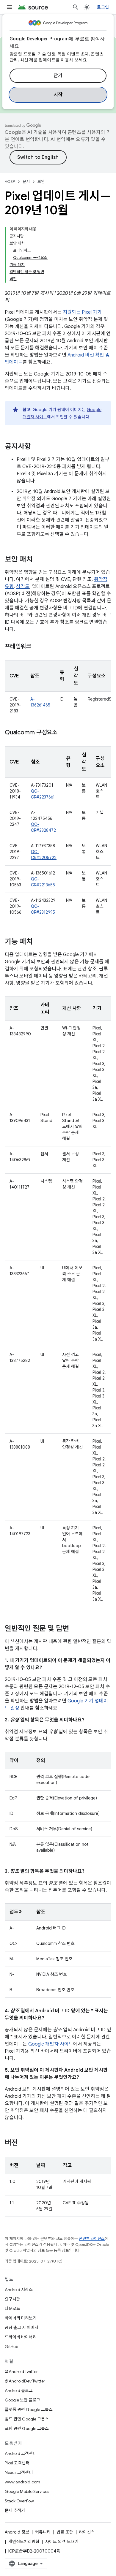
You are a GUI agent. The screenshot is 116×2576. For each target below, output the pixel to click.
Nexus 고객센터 (19, 2472)
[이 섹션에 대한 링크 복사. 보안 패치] (39, 560)
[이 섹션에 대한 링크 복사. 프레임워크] (37, 647)
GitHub (11, 2347)
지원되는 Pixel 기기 (82, 312)
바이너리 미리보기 (21, 2318)
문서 (26, 182)
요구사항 (12, 2299)
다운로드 (12, 2309)
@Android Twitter (21, 2371)
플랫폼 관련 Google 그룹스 (29, 2409)
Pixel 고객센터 (17, 2463)
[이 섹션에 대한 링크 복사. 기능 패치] (39, 942)
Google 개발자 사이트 (51, 2044)
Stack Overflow (19, 2501)
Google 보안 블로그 (22, 2400)
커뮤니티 (43, 2532)
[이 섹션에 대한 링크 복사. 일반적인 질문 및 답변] (75, 1629)
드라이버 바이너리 (21, 2337)
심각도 (23, 587)
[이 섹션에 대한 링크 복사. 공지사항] (37, 447)
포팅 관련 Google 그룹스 (27, 2428)
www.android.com (22, 2482)
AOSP (10, 182)
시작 (58, 95)
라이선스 (87, 2532)
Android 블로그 (19, 2390)
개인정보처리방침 (24, 2542)
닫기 (58, 76)
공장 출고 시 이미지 (22, 2328)
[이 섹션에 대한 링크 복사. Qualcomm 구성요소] (63, 733)
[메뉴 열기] (10, 7)
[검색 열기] (76, 7)
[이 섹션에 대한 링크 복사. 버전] (24, 2143)
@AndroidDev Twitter (25, 2381)
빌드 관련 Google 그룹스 (27, 2419)
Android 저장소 (19, 2290)
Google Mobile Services (27, 2491)
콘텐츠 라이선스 (92, 2239)
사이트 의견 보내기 (62, 2542)
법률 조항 (65, 2532)
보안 (41, 182)
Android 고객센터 (21, 2453)
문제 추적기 (15, 2510)
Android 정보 (17, 2532)
